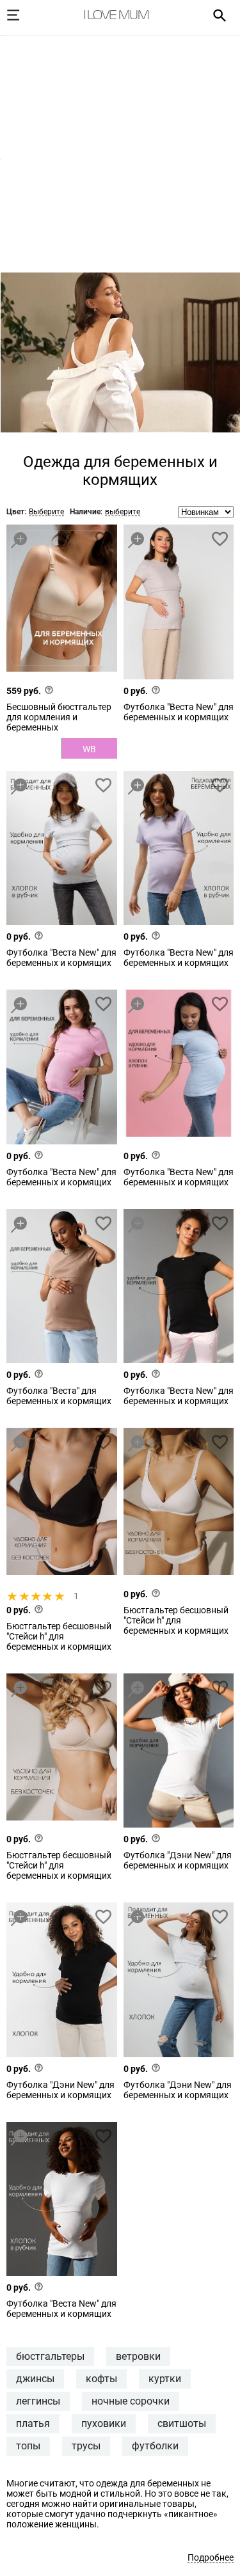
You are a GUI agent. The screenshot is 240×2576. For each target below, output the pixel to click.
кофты (101, 2379)
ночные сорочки (131, 2401)
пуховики (104, 2423)
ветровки (138, 2356)
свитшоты (182, 2423)
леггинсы (38, 2401)
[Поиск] (215, 15)
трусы (86, 2446)
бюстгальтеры (50, 2356)
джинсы (35, 2379)
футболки (155, 2446)
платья (33, 2423)
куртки (165, 2379)
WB (89, 749)
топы (28, 2446)
